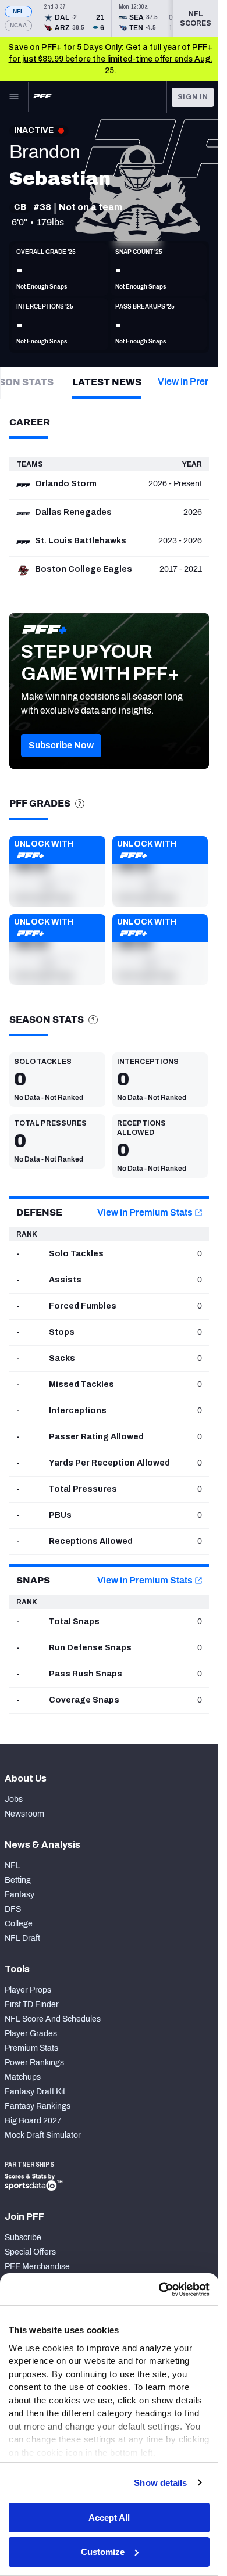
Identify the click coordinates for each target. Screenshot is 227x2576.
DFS (13, 1909)
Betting (18, 1880)
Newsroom (24, 1814)
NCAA (18, 25)
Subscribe (23, 2238)
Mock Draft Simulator (43, 2135)
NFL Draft (22, 1938)
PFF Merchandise (37, 2267)
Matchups (23, 2077)
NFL (19, 11)
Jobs (14, 1799)
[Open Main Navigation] (14, 97)
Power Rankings (34, 2063)
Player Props (28, 1990)
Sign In (193, 97)
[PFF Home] (42, 97)
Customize (103, 2552)
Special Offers (30, 2252)
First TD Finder (32, 2004)
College (19, 1924)
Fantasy (19, 1895)
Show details (160, 2483)
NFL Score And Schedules (53, 2019)
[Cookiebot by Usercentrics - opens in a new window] (159, 2290)
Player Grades (31, 2034)
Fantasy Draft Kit (35, 2092)
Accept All (109, 2518)
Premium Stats (31, 2048)
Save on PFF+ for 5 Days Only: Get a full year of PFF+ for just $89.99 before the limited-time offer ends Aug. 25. (110, 59)
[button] (61, 746)
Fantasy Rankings (38, 2106)
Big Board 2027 (33, 2121)
